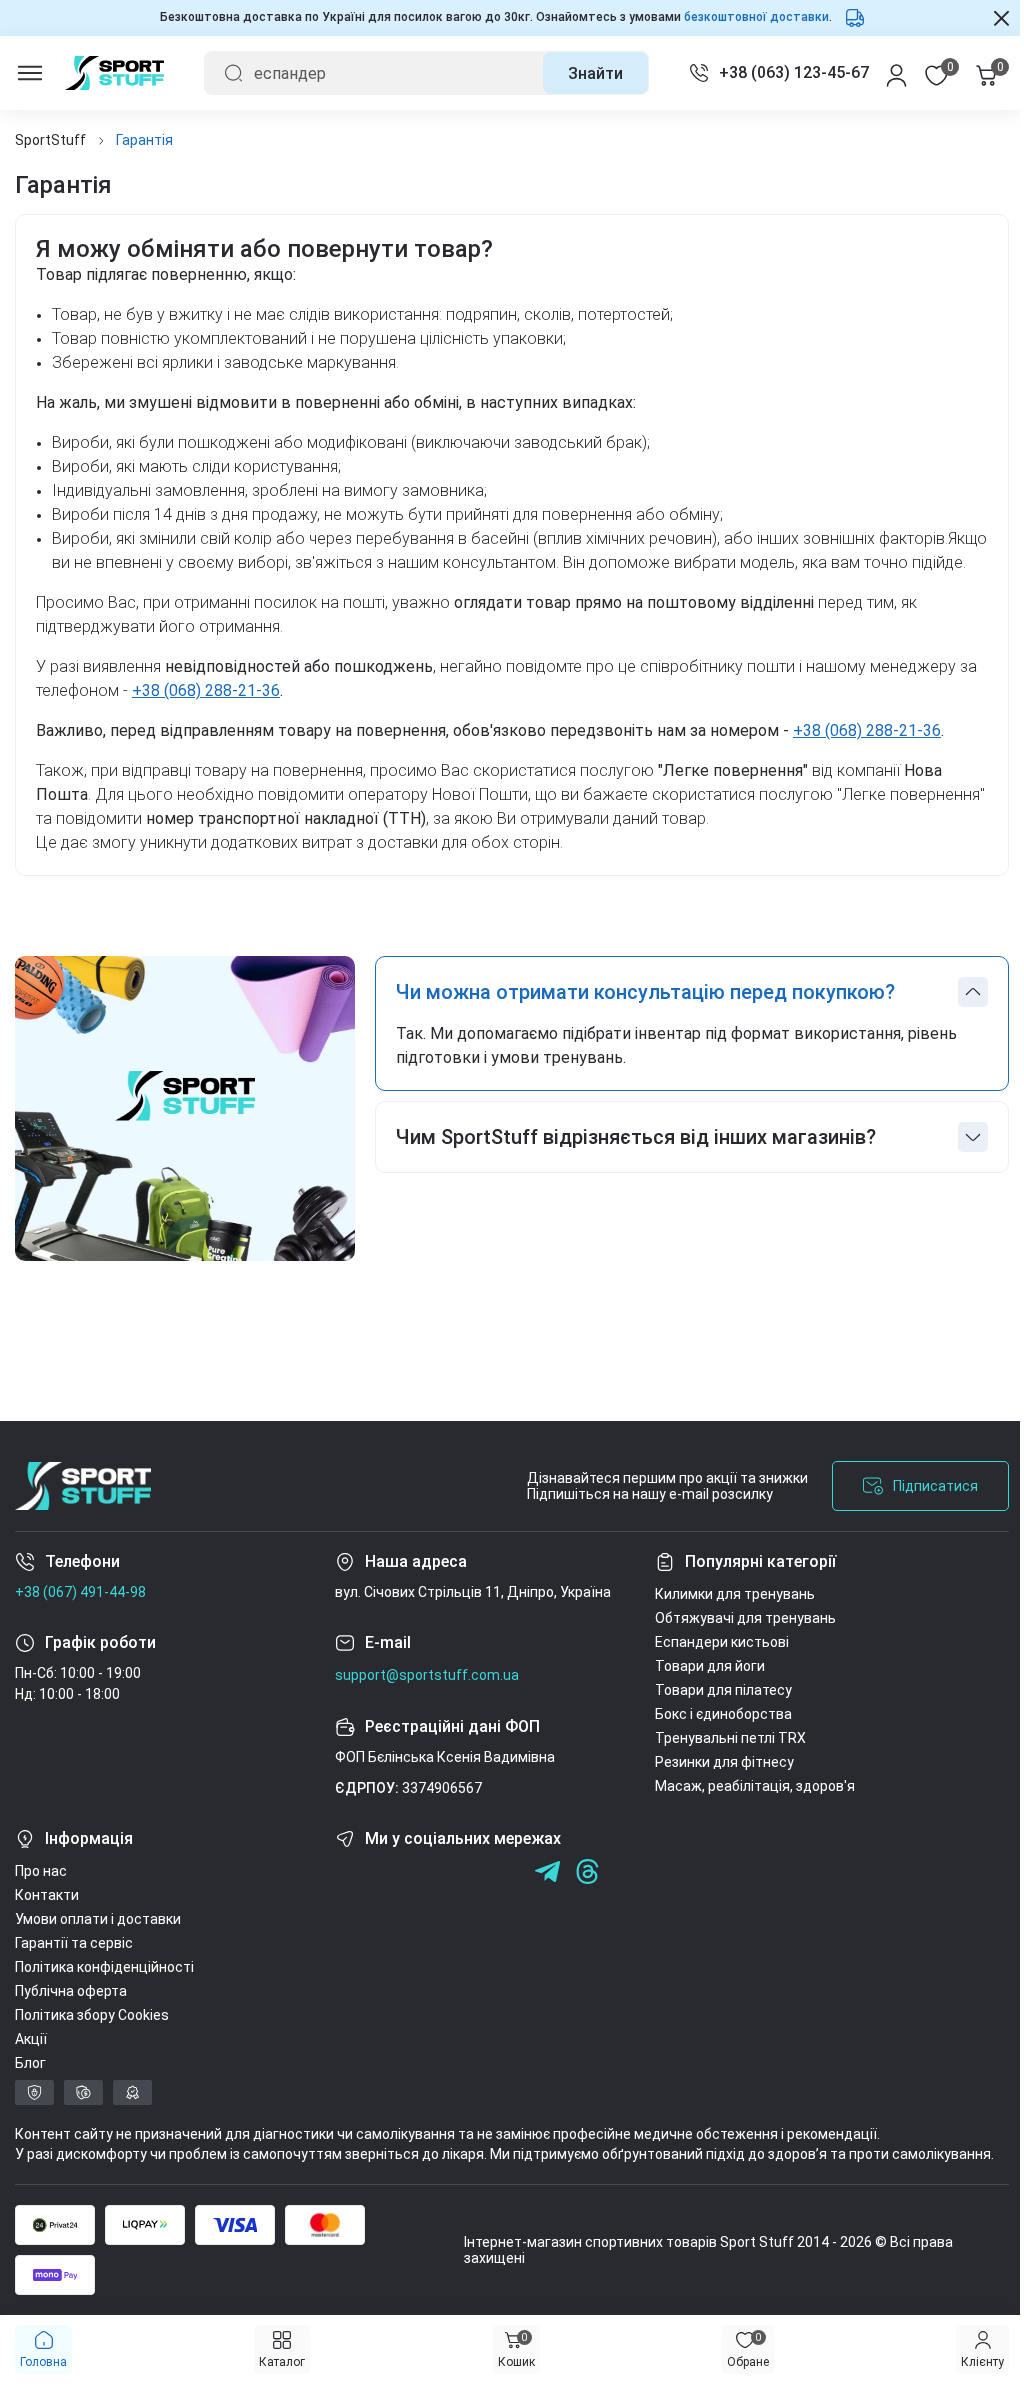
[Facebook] (347, 1895)
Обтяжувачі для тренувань (745, 1642)
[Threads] (587, 1895)
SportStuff (50, 140)
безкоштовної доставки (748, 17)
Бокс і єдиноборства (723, 1738)
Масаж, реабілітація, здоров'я (755, 1810)
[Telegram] (507, 1895)
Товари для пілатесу (723, 1714)
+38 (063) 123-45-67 (779, 72)
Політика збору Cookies (92, 2039)
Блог (30, 2087)
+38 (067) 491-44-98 (80, 1616)
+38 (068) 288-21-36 (227, 714)
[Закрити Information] (986, 18)
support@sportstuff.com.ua (427, 1699)
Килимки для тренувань (735, 1618)
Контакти (47, 1919)
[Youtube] (427, 1895)
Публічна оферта (71, 2015)
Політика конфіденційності (104, 1991)
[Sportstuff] (83, 1510)
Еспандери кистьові (722, 1666)
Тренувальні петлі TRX (730, 1762)
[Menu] (30, 73)
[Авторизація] (881, 73)
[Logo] (114, 73)
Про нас (41, 1895)
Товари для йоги (710, 1690)
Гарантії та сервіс (74, 1967)
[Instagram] (387, 1895)
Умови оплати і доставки (98, 1943)
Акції (31, 2063)
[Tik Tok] (467, 1895)
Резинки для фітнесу (724, 1786)
